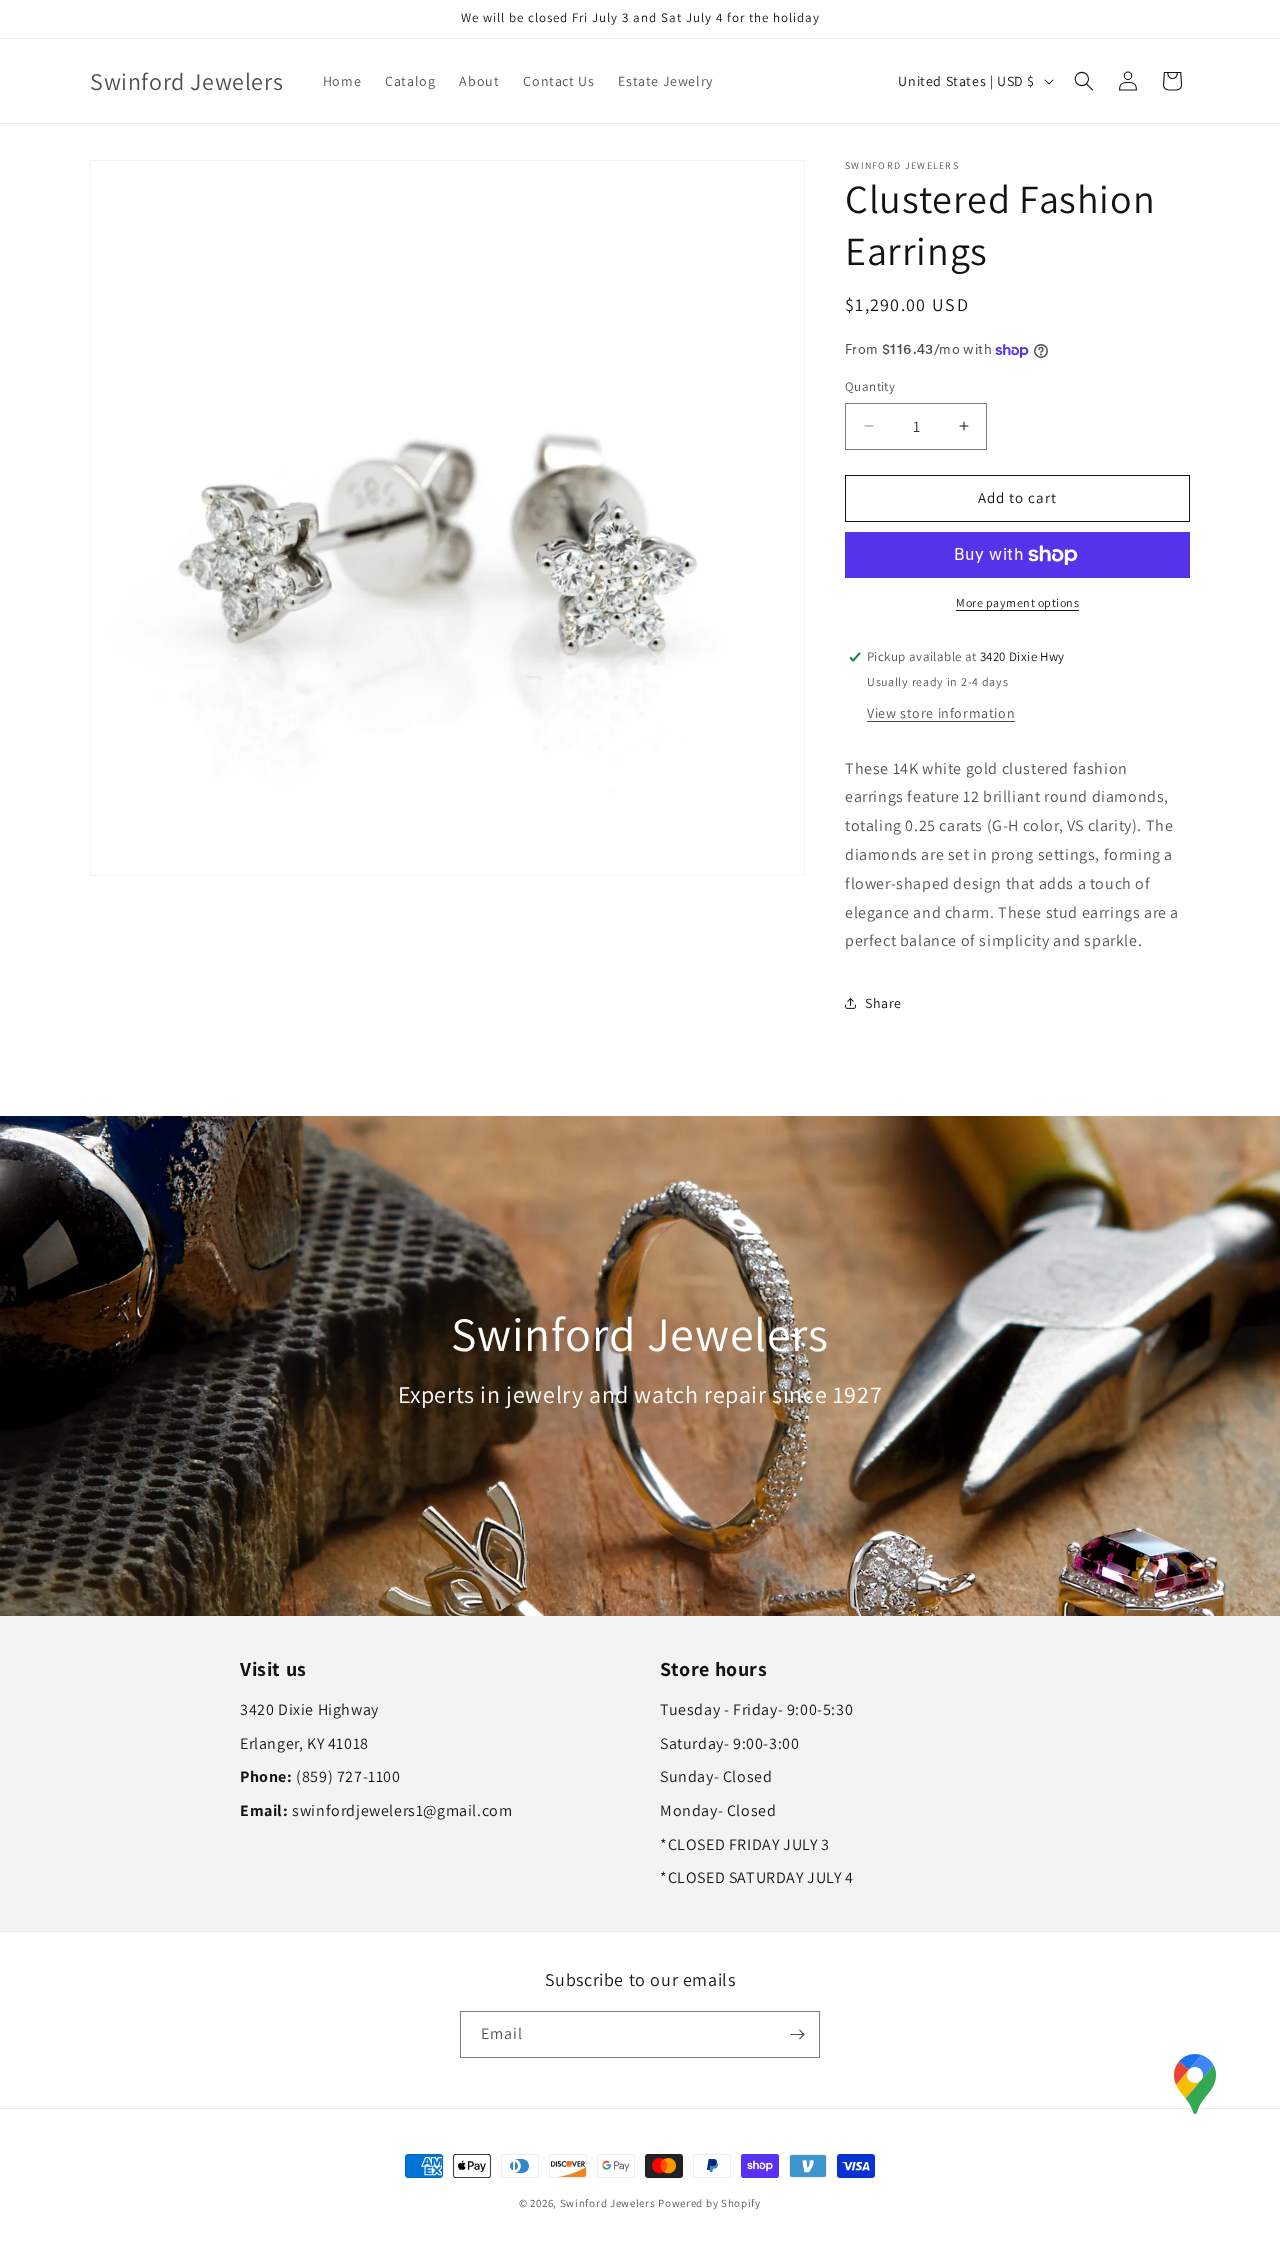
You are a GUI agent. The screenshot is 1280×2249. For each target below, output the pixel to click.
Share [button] (883, 1003)
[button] (1084, 81)
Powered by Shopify (709, 2203)
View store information (941, 713)
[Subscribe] (797, 2034)
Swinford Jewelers (608, 2203)
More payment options (1017, 602)
